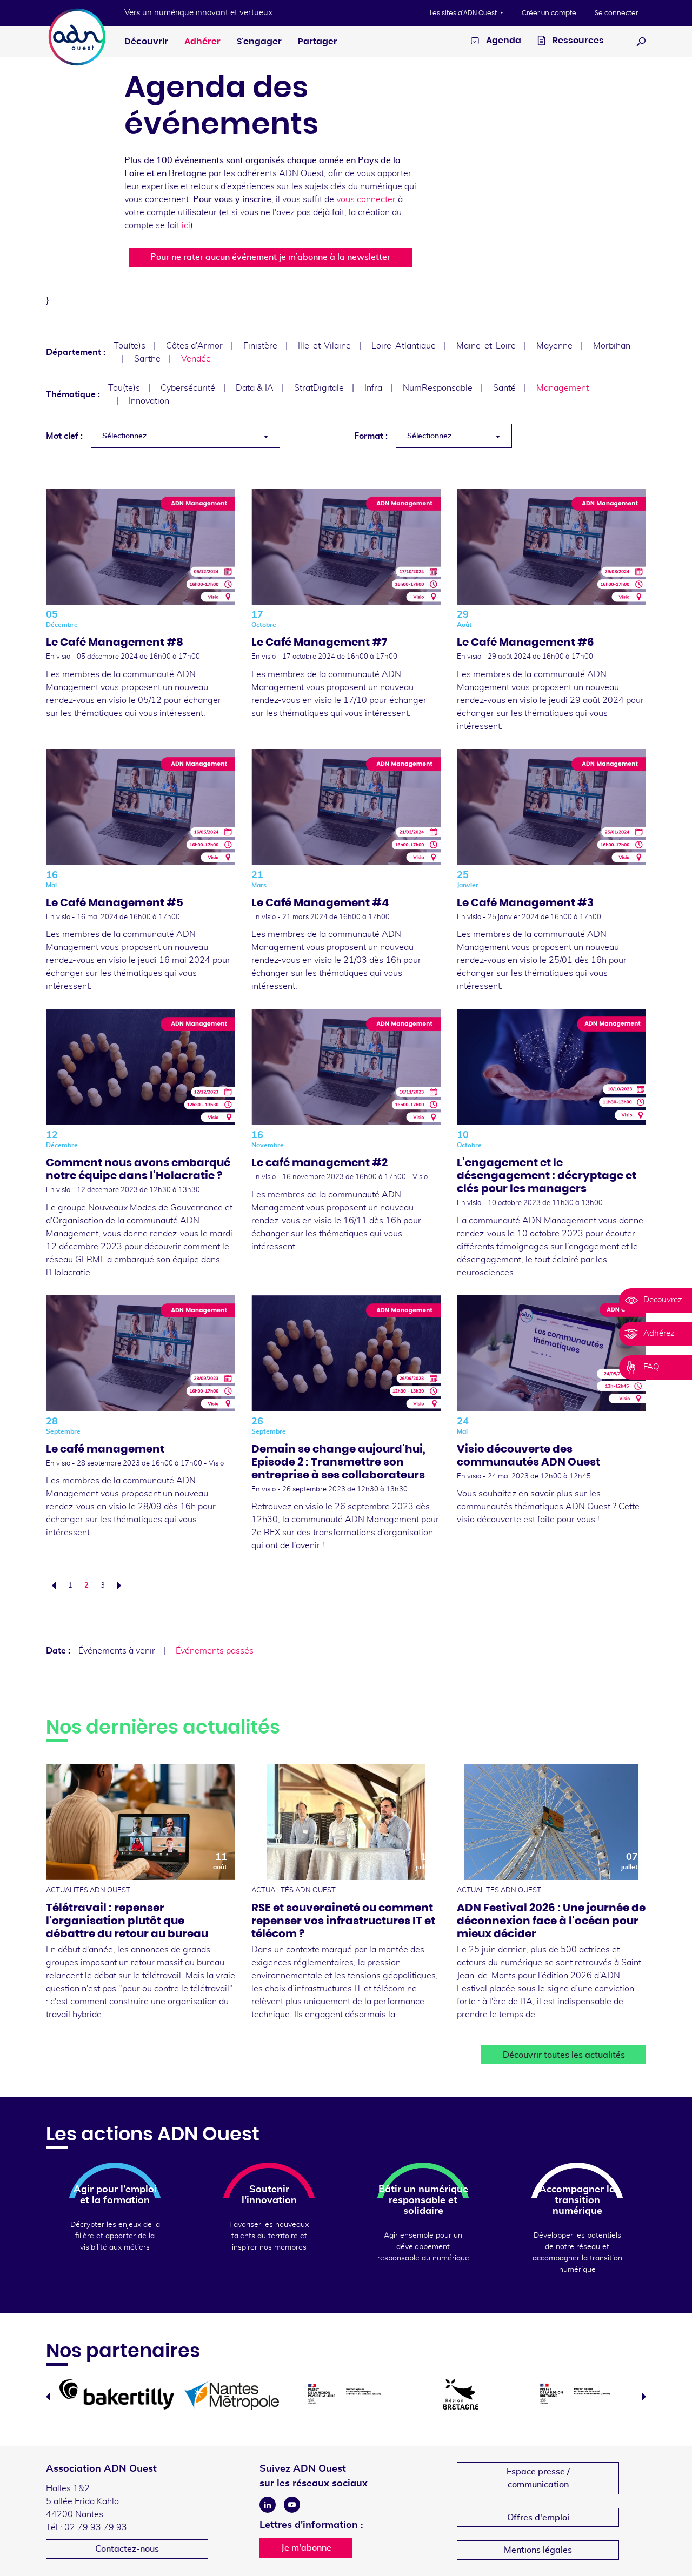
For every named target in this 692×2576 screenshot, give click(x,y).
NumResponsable (438, 388)
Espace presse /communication (538, 2478)
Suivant (122, 1585)
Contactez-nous (127, 2549)
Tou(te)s (129, 346)
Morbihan (612, 346)
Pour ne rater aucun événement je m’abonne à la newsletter (270, 257)
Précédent (51, 1585)
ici (186, 225)
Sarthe (147, 359)
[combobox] (185, 436)
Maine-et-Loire (486, 346)
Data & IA (255, 388)
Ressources (577, 41)
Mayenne (554, 346)
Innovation (149, 401)
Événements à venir (117, 1651)
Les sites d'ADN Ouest (464, 13)
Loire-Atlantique (404, 346)
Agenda (503, 41)
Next (644, 2397)
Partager (318, 42)
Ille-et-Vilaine (324, 346)
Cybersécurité (188, 388)
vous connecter (366, 199)
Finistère (260, 346)
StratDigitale (319, 388)
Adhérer (202, 42)
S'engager (259, 42)
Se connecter (616, 13)
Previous (48, 2397)
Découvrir (146, 42)
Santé (504, 388)
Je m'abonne (306, 2548)
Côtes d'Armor (194, 346)
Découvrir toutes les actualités (564, 2055)
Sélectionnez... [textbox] (127, 436)
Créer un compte (549, 13)
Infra (373, 388)
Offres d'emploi (538, 2518)
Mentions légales (538, 2550)
